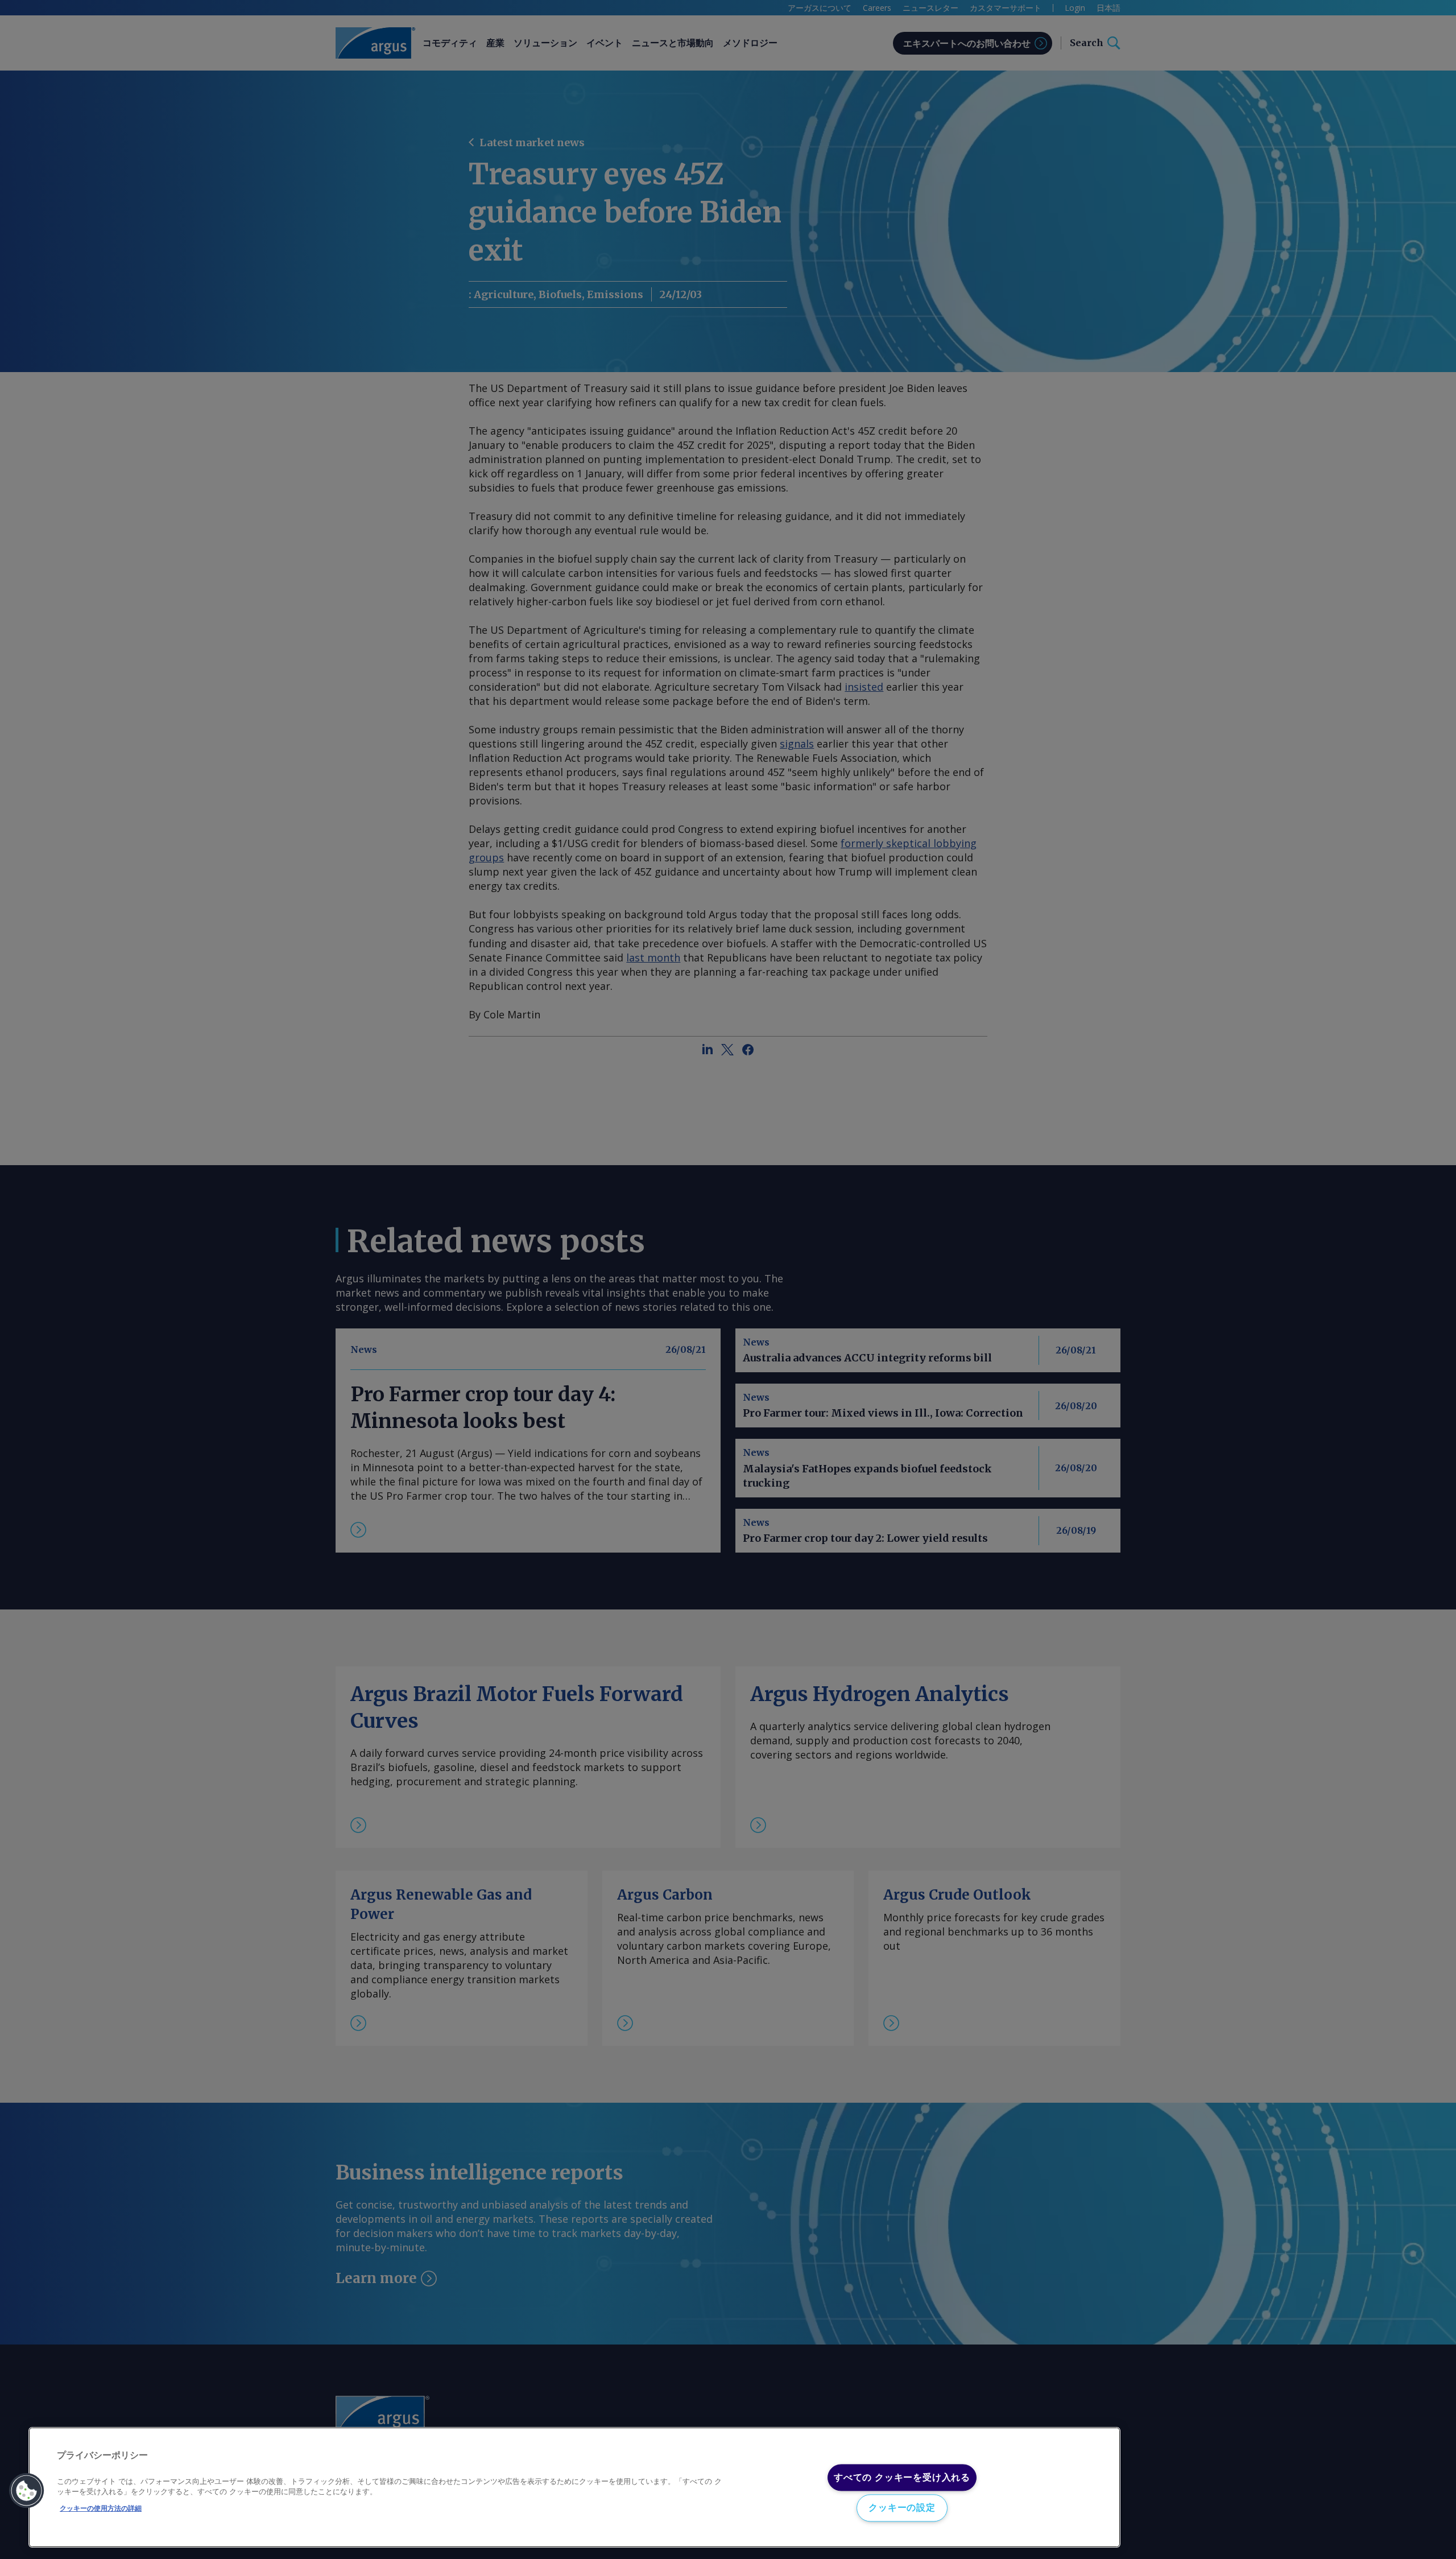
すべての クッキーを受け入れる (902, 2477)
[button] (27, 2491)
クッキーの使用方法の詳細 (101, 2508)
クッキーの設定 (902, 2508)
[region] (574, 2488)
